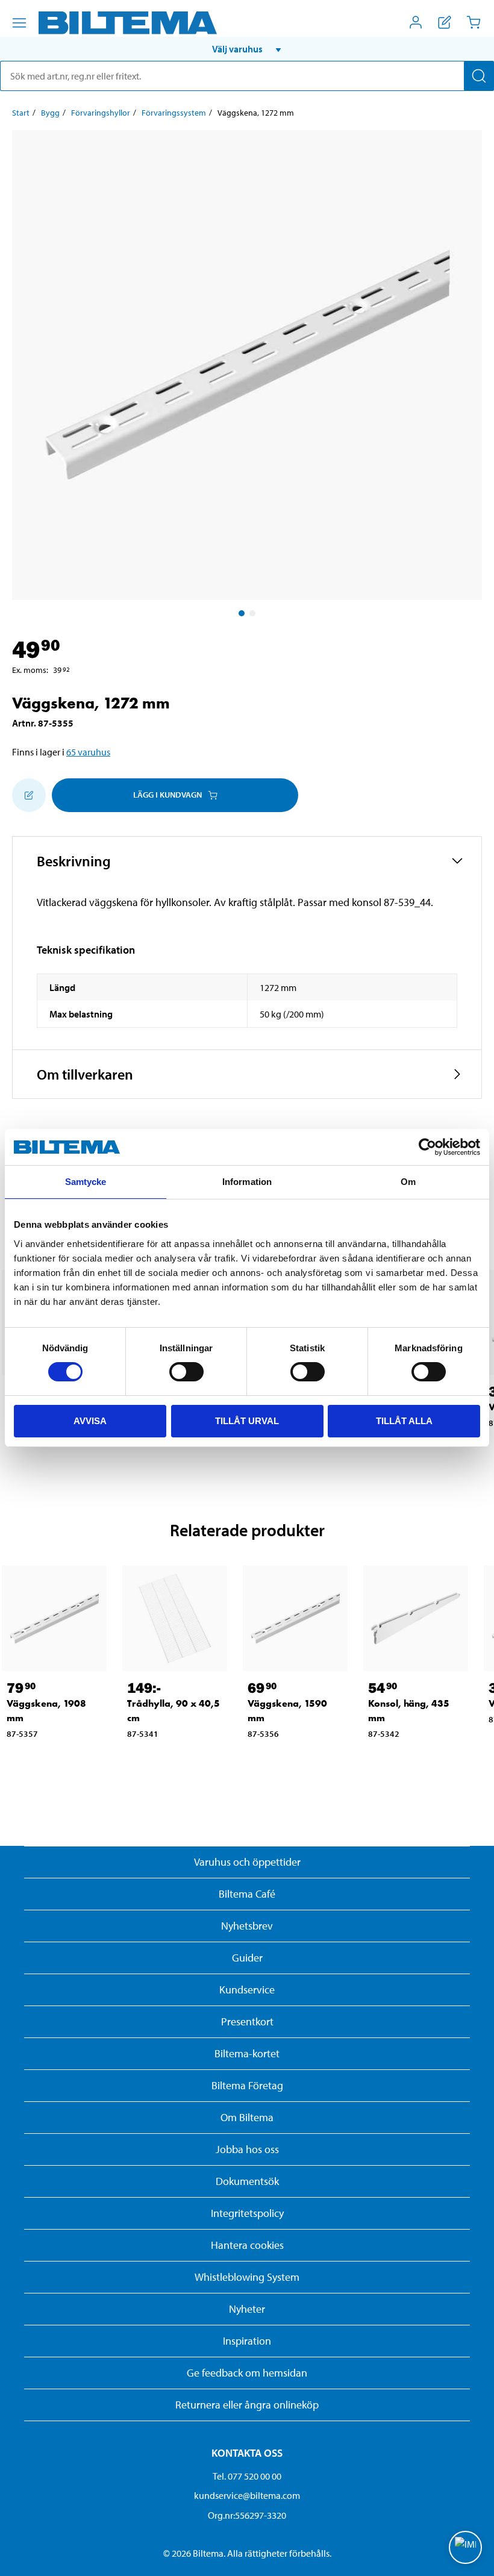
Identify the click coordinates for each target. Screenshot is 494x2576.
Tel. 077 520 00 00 (247, 2476)
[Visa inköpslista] (445, 22)
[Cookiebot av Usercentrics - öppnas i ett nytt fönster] (427, 1147)
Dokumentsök (247, 2181)
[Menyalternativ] (19, 23)
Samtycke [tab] (86, 1182)
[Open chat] (465, 2547)
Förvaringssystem (174, 113)
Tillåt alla (404, 1421)
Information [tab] (247, 1182)
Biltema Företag (247, 2085)
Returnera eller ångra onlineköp (247, 2405)
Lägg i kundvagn (167, 795)
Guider (247, 1958)
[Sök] (479, 76)
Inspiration (247, 2341)
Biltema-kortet (247, 2053)
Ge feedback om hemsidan (247, 2373)
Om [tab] (408, 1182)
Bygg (50, 113)
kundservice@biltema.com (247, 2495)
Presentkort (247, 2021)
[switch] (186, 1372)
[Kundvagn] (474, 22)
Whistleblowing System (247, 2277)
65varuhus (88, 752)
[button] (247, 49)
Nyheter (247, 2309)
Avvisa (90, 1421)
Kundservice (247, 1990)
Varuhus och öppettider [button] (247, 1862)
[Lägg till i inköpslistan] (29, 795)
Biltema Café (247, 1894)
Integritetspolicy (247, 2213)
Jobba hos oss (247, 2149)
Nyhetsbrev (247, 1926)
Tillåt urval (247, 1421)
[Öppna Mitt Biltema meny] (416, 22)
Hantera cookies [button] (247, 2245)
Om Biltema (247, 2117)
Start (21, 113)
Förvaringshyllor (101, 113)
